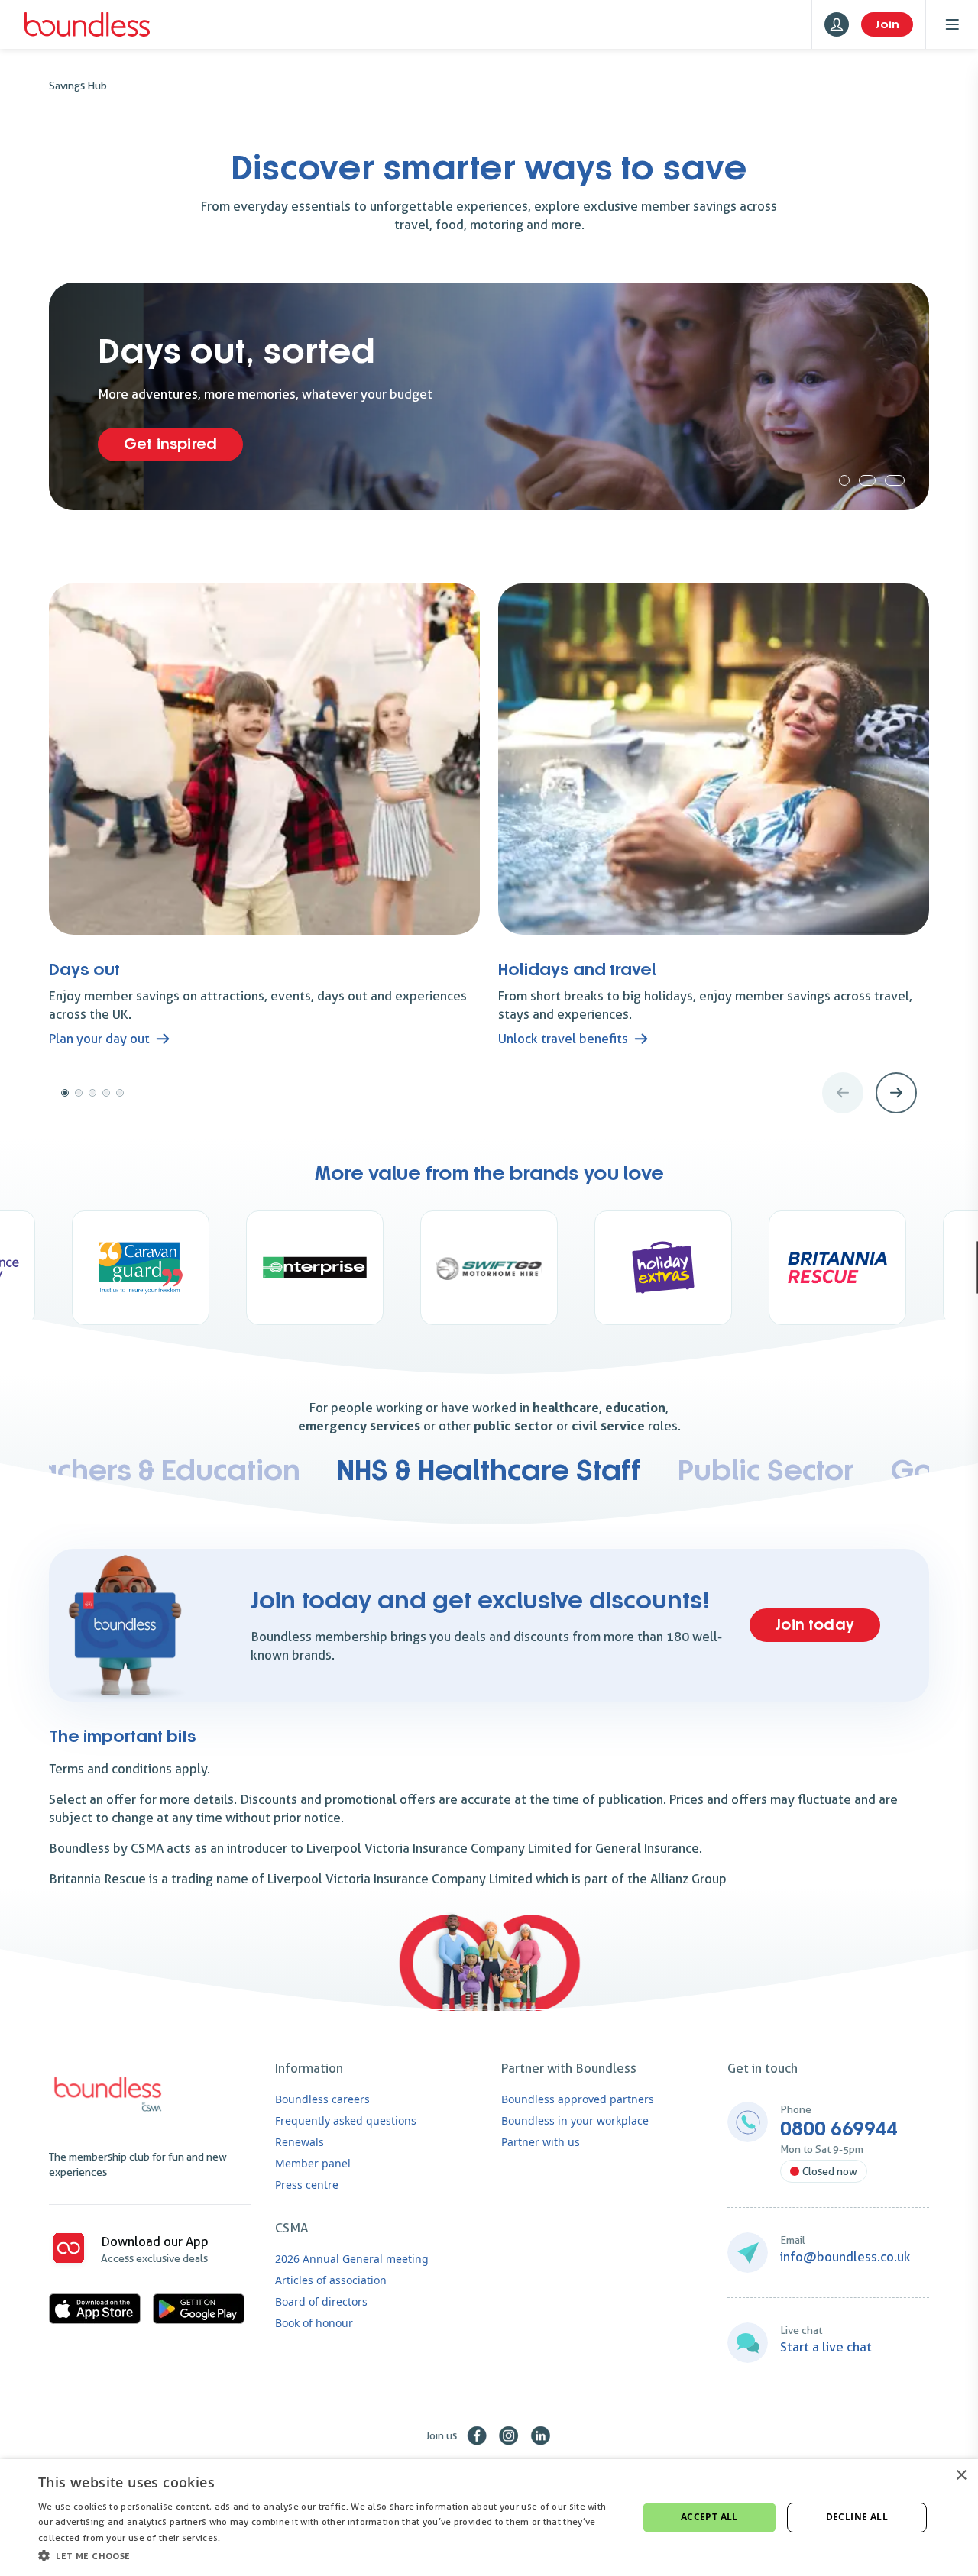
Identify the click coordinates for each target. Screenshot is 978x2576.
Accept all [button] (709, 2517)
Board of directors (321, 2301)
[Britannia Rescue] (663, 1268)
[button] (329, 2555)
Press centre (307, 2185)
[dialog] (489, 2518)
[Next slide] (896, 1093)
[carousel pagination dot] (844, 480)
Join (887, 24)
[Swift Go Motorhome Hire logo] (315, 1268)
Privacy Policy (253, 2537)
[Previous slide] (843, 1093)
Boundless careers (322, 2099)
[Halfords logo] (837, 1268)
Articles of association (331, 2280)
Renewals (300, 2142)
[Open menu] (952, 24)
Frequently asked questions (346, 2120)
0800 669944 (839, 2129)
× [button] (961, 2476)
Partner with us (541, 2142)
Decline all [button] (857, 2517)
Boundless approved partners (578, 2099)
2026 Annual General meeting (352, 2259)
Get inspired (170, 444)
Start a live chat (826, 2347)
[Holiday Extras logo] (489, 1268)
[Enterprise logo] (141, 1268)
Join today (815, 1625)
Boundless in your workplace (575, 2120)
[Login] (837, 24)
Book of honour (314, 2323)
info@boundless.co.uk (845, 2257)
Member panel (313, 2163)
